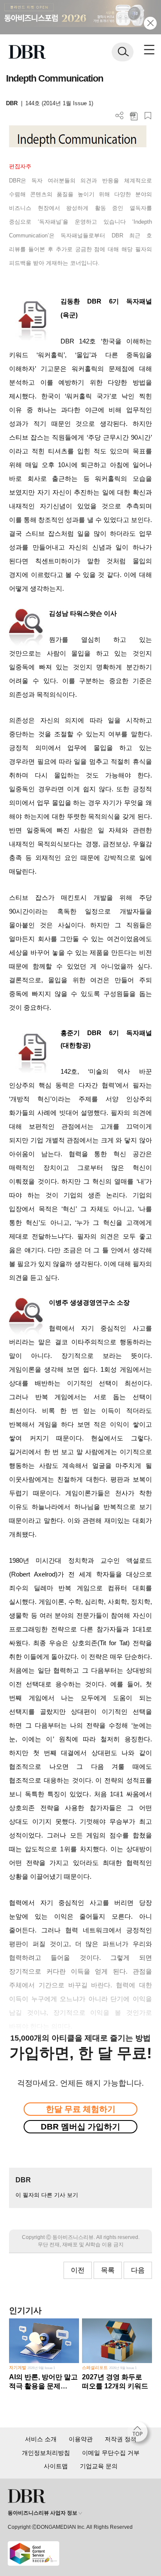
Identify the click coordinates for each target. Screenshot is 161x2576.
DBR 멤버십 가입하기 (80, 2127)
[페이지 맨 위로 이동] (140, 2434)
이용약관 (81, 2439)
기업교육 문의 (99, 2466)
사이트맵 (56, 2466)
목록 (108, 2270)
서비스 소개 (41, 2439)
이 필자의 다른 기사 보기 (47, 2195)
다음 (138, 2270)
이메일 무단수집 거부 (111, 2453)
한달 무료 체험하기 (81, 2109)
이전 (78, 2270)
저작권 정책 (121, 2439)
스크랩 (148, 116)
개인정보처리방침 (46, 2453)
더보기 (120, 116)
